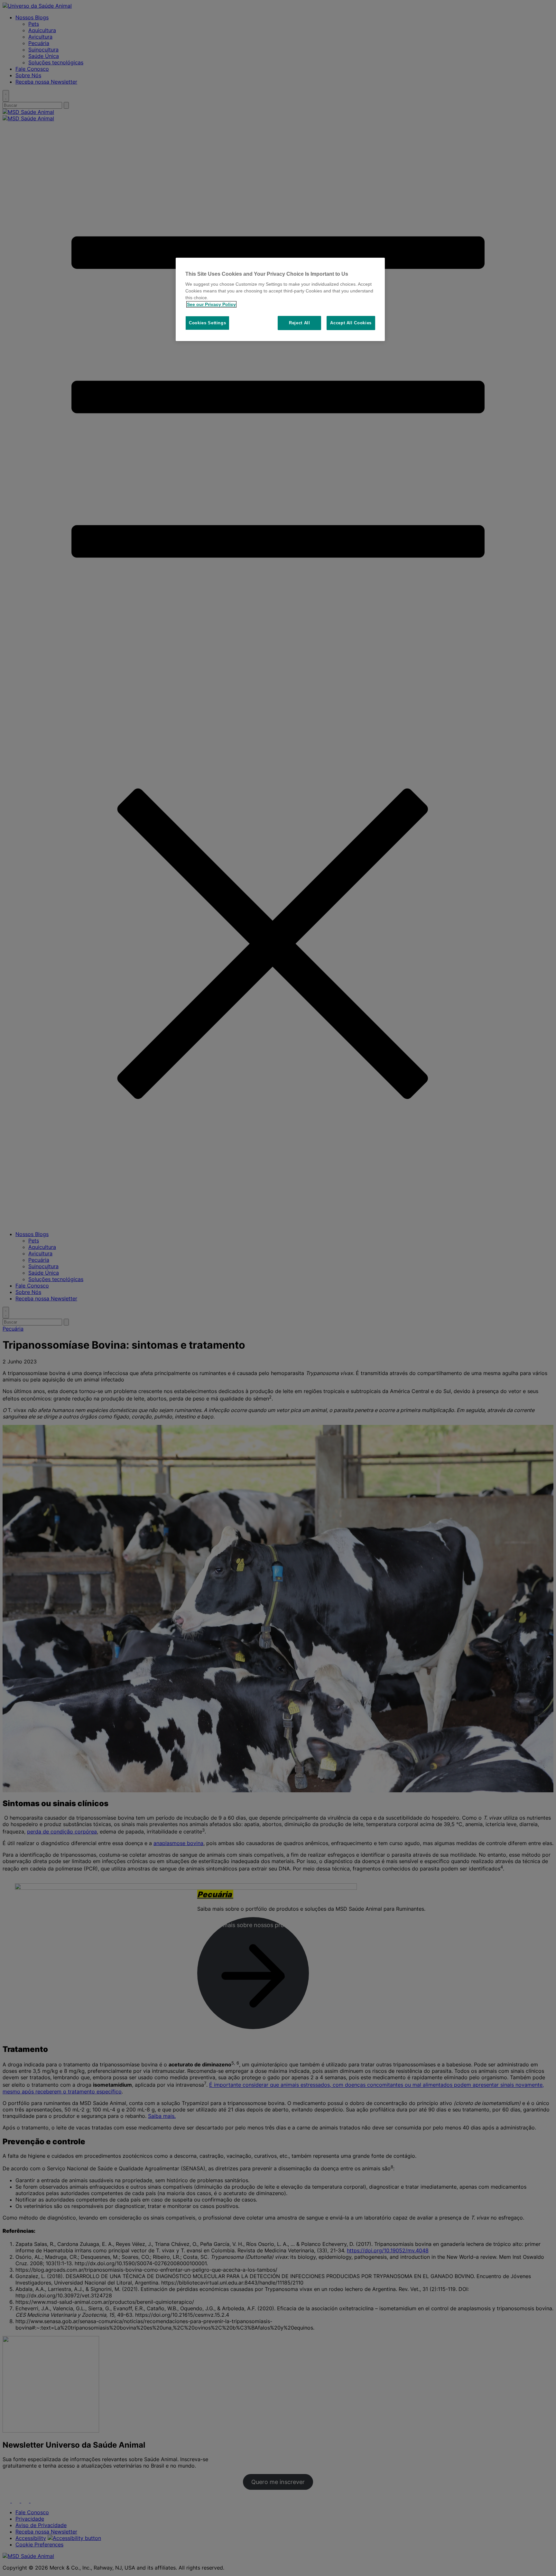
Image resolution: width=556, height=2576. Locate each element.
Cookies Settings (207, 323)
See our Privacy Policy (211, 304)
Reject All (300, 323)
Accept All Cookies (351, 323)
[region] (280, 300)
